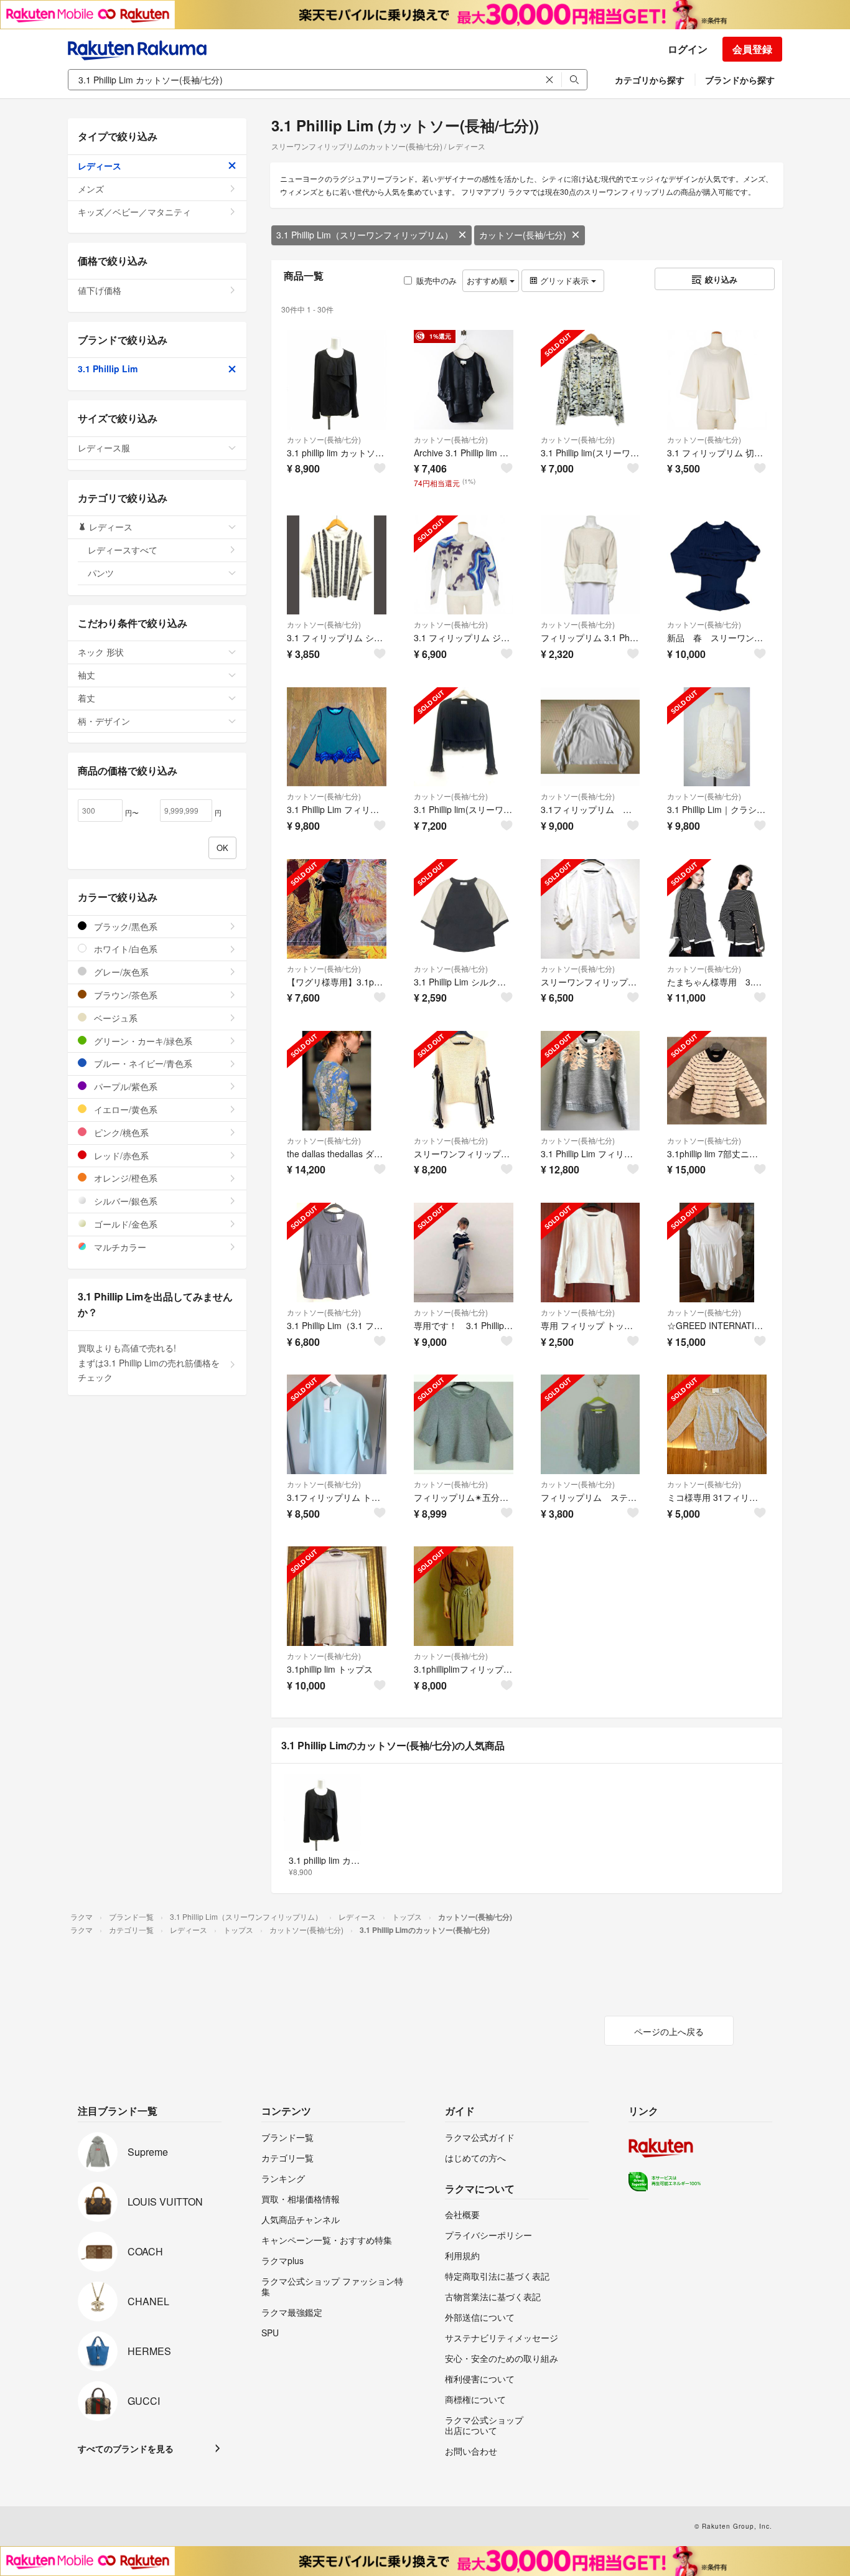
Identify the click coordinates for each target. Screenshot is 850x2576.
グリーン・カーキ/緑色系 (142, 1041)
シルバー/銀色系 (124, 1201)
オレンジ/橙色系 (124, 1178)
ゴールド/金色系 (124, 1224)
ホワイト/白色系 (124, 949)
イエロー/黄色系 (124, 1109)
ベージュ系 (114, 1018)
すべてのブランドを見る (126, 2448)
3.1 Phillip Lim (108, 369)
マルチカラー (119, 1247)
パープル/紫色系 (124, 1086)
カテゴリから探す (650, 80)
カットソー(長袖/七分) (523, 235)
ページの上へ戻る (669, 2031)
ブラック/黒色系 (124, 926)
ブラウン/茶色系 (124, 995)
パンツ (101, 573)
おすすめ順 (488, 280)
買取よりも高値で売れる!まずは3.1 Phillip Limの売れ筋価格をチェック (149, 1363)
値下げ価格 (100, 290)
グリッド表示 (564, 280)
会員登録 (752, 49)
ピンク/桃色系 (120, 1132)
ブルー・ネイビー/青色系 (142, 1063)
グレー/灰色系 (120, 972)
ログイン (688, 49)
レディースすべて (123, 550)
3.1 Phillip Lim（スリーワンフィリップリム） (365, 235)
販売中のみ (437, 280)
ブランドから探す (740, 80)
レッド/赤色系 (120, 1155)
